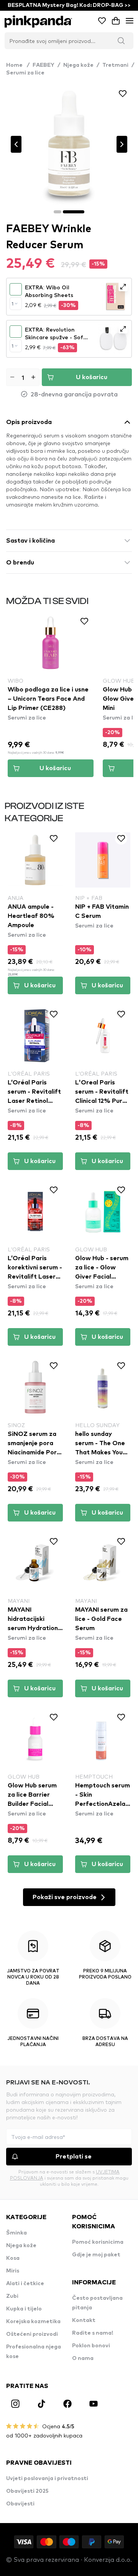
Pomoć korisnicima (98, 2242)
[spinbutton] (23, 377)
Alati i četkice (25, 2284)
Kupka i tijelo (24, 2309)
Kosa (13, 2258)
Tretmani (115, 65)
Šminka (16, 2233)
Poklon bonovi (91, 2346)
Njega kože (78, 65)
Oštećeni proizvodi (32, 2334)
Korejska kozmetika (33, 2322)
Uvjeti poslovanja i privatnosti (47, 2479)
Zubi (12, 2296)
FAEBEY (44, 65)
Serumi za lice (25, 73)
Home (18, 65)
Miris (13, 2271)
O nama (83, 2358)
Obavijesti (20, 2504)
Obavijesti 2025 (27, 2491)
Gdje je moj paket (96, 2255)
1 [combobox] (12, 304)
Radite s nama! (93, 2333)
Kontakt (84, 2320)
